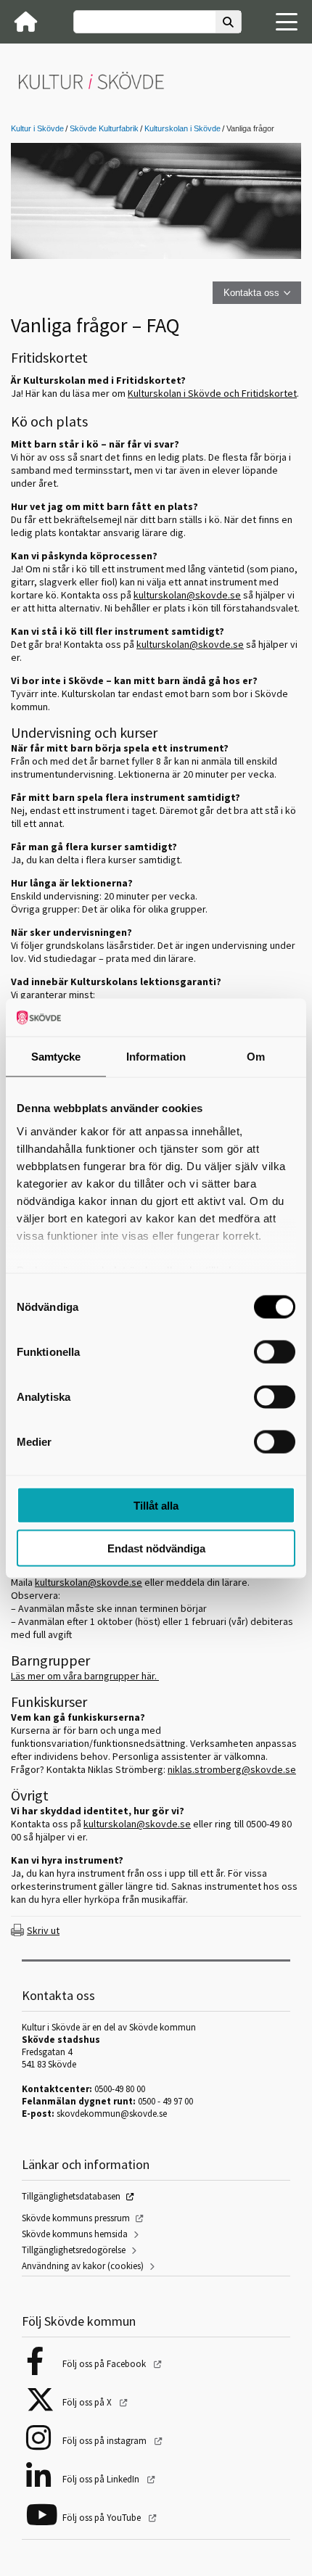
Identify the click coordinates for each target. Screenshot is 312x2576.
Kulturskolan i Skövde (182, 128)
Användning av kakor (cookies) (83, 2266)
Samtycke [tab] (56, 1057)
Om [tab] (256, 1057)
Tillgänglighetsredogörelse (74, 2250)
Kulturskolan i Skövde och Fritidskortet (212, 393)
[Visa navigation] (287, 22)
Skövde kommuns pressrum (76, 2218)
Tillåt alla (156, 1506)
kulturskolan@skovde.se (137, 1824)
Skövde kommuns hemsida (75, 2234)
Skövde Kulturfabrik (104, 128)
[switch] (275, 1352)
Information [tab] (156, 1057)
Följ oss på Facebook (105, 2364)
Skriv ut (43, 1930)
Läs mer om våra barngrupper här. (85, 1676)
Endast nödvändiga (156, 1548)
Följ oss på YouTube (103, 2518)
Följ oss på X (88, 2402)
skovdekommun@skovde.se (112, 2114)
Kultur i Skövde (37, 128)
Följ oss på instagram (106, 2441)
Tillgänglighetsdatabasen (71, 2196)
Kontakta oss (251, 293)
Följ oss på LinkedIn (102, 2479)
